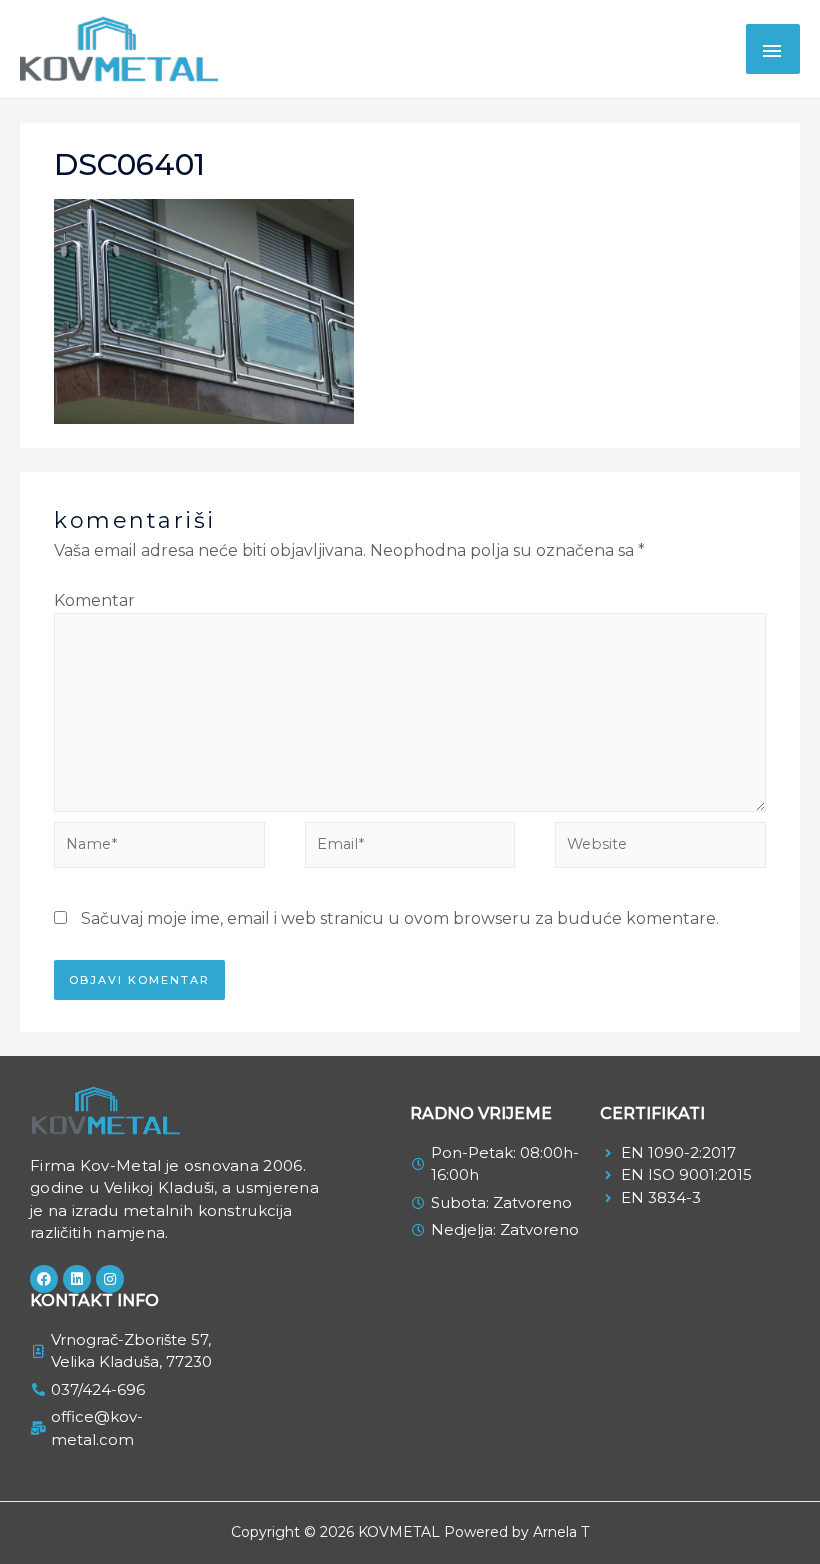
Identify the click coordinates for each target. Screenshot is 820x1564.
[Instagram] (110, 1279)
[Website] (660, 848)
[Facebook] (44, 1279)
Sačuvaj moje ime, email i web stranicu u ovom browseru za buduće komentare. (400, 918)
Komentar (94, 600)
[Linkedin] (77, 1279)
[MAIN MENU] (773, 49)
